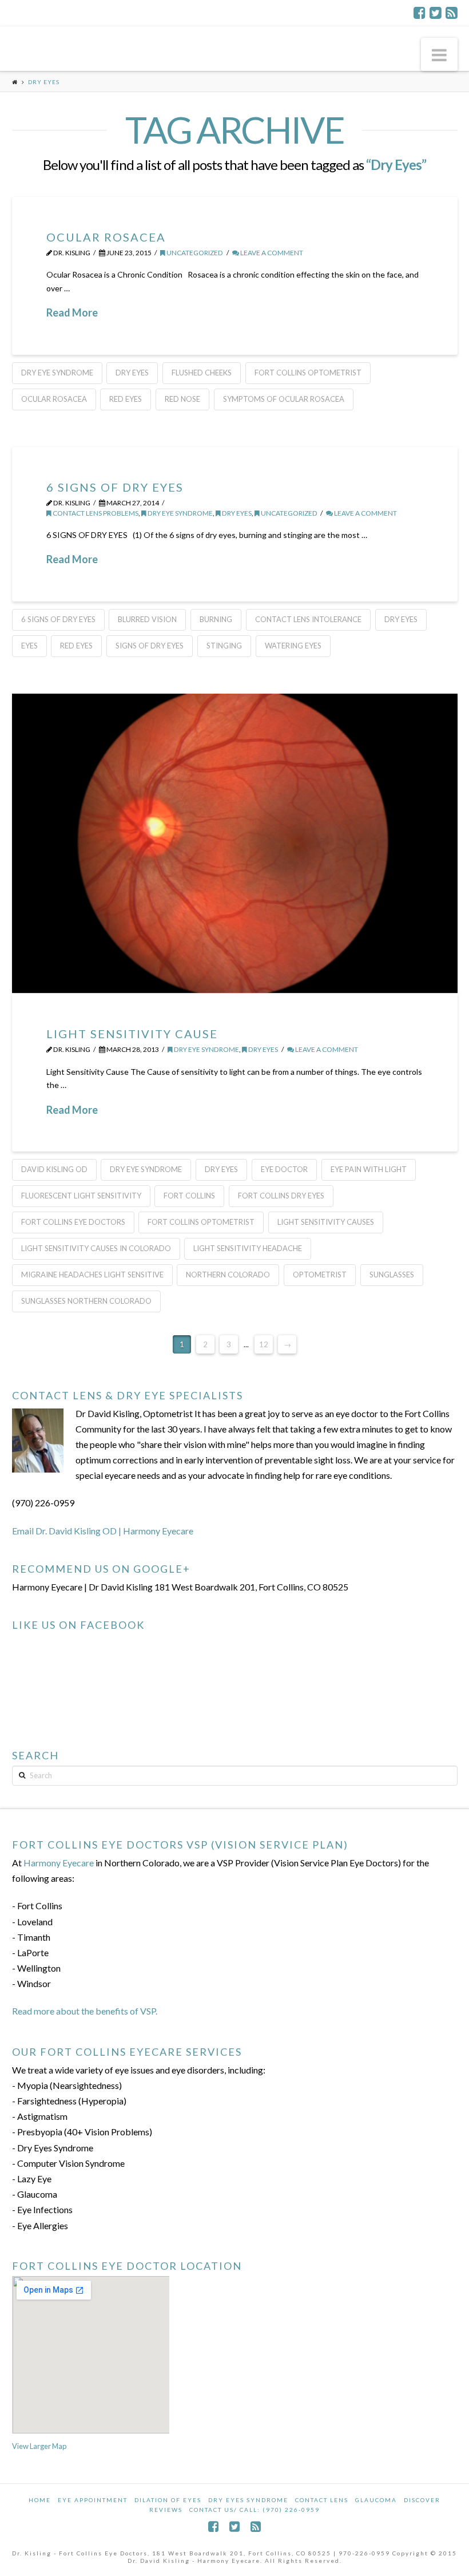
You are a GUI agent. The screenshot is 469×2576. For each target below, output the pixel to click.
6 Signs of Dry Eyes (115, 487)
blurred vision (147, 619)
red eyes (126, 399)
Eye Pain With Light (369, 1169)
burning (216, 619)
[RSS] (452, 13)
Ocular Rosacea (106, 237)
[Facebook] (420, 13)
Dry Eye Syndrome (180, 513)
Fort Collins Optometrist (308, 373)
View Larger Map (39, 2446)
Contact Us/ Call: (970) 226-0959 (255, 2510)
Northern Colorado (228, 1275)
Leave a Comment (271, 253)
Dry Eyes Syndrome (248, 2500)
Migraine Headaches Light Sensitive (92, 1275)
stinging (224, 646)
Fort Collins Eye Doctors (73, 1222)
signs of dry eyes (150, 646)
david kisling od (54, 1169)
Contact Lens (322, 2500)
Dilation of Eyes (168, 2500)
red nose (182, 399)
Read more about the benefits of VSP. (85, 2011)
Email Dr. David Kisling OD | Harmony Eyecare (103, 1531)
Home (40, 2500)
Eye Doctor (284, 1169)
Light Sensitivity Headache (248, 1248)
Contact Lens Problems (95, 513)
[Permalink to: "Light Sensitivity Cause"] (235, 843)
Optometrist (320, 1275)
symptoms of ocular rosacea (284, 399)
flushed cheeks (202, 373)
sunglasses (392, 1275)
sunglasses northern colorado (86, 1301)
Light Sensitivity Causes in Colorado (96, 1248)
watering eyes (293, 646)
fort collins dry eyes (281, 1196)
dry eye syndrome (57, 373)
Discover (422, 2500)
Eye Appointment (93, 2500)
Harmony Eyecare (59, 1863)
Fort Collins (189, 1196)
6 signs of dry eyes (58, 619)
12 (264, 1344)
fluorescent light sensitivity (81, 1196)
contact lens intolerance (308, 619)
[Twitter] (436, 13)
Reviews (166, 2510)
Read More (72, 312)
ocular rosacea (54, 399)
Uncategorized (194, 253)
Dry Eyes (132, 373)
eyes (29, 646)
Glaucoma (376, 2500)
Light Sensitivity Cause (132, 1034)
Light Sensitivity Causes (326, 1222)
